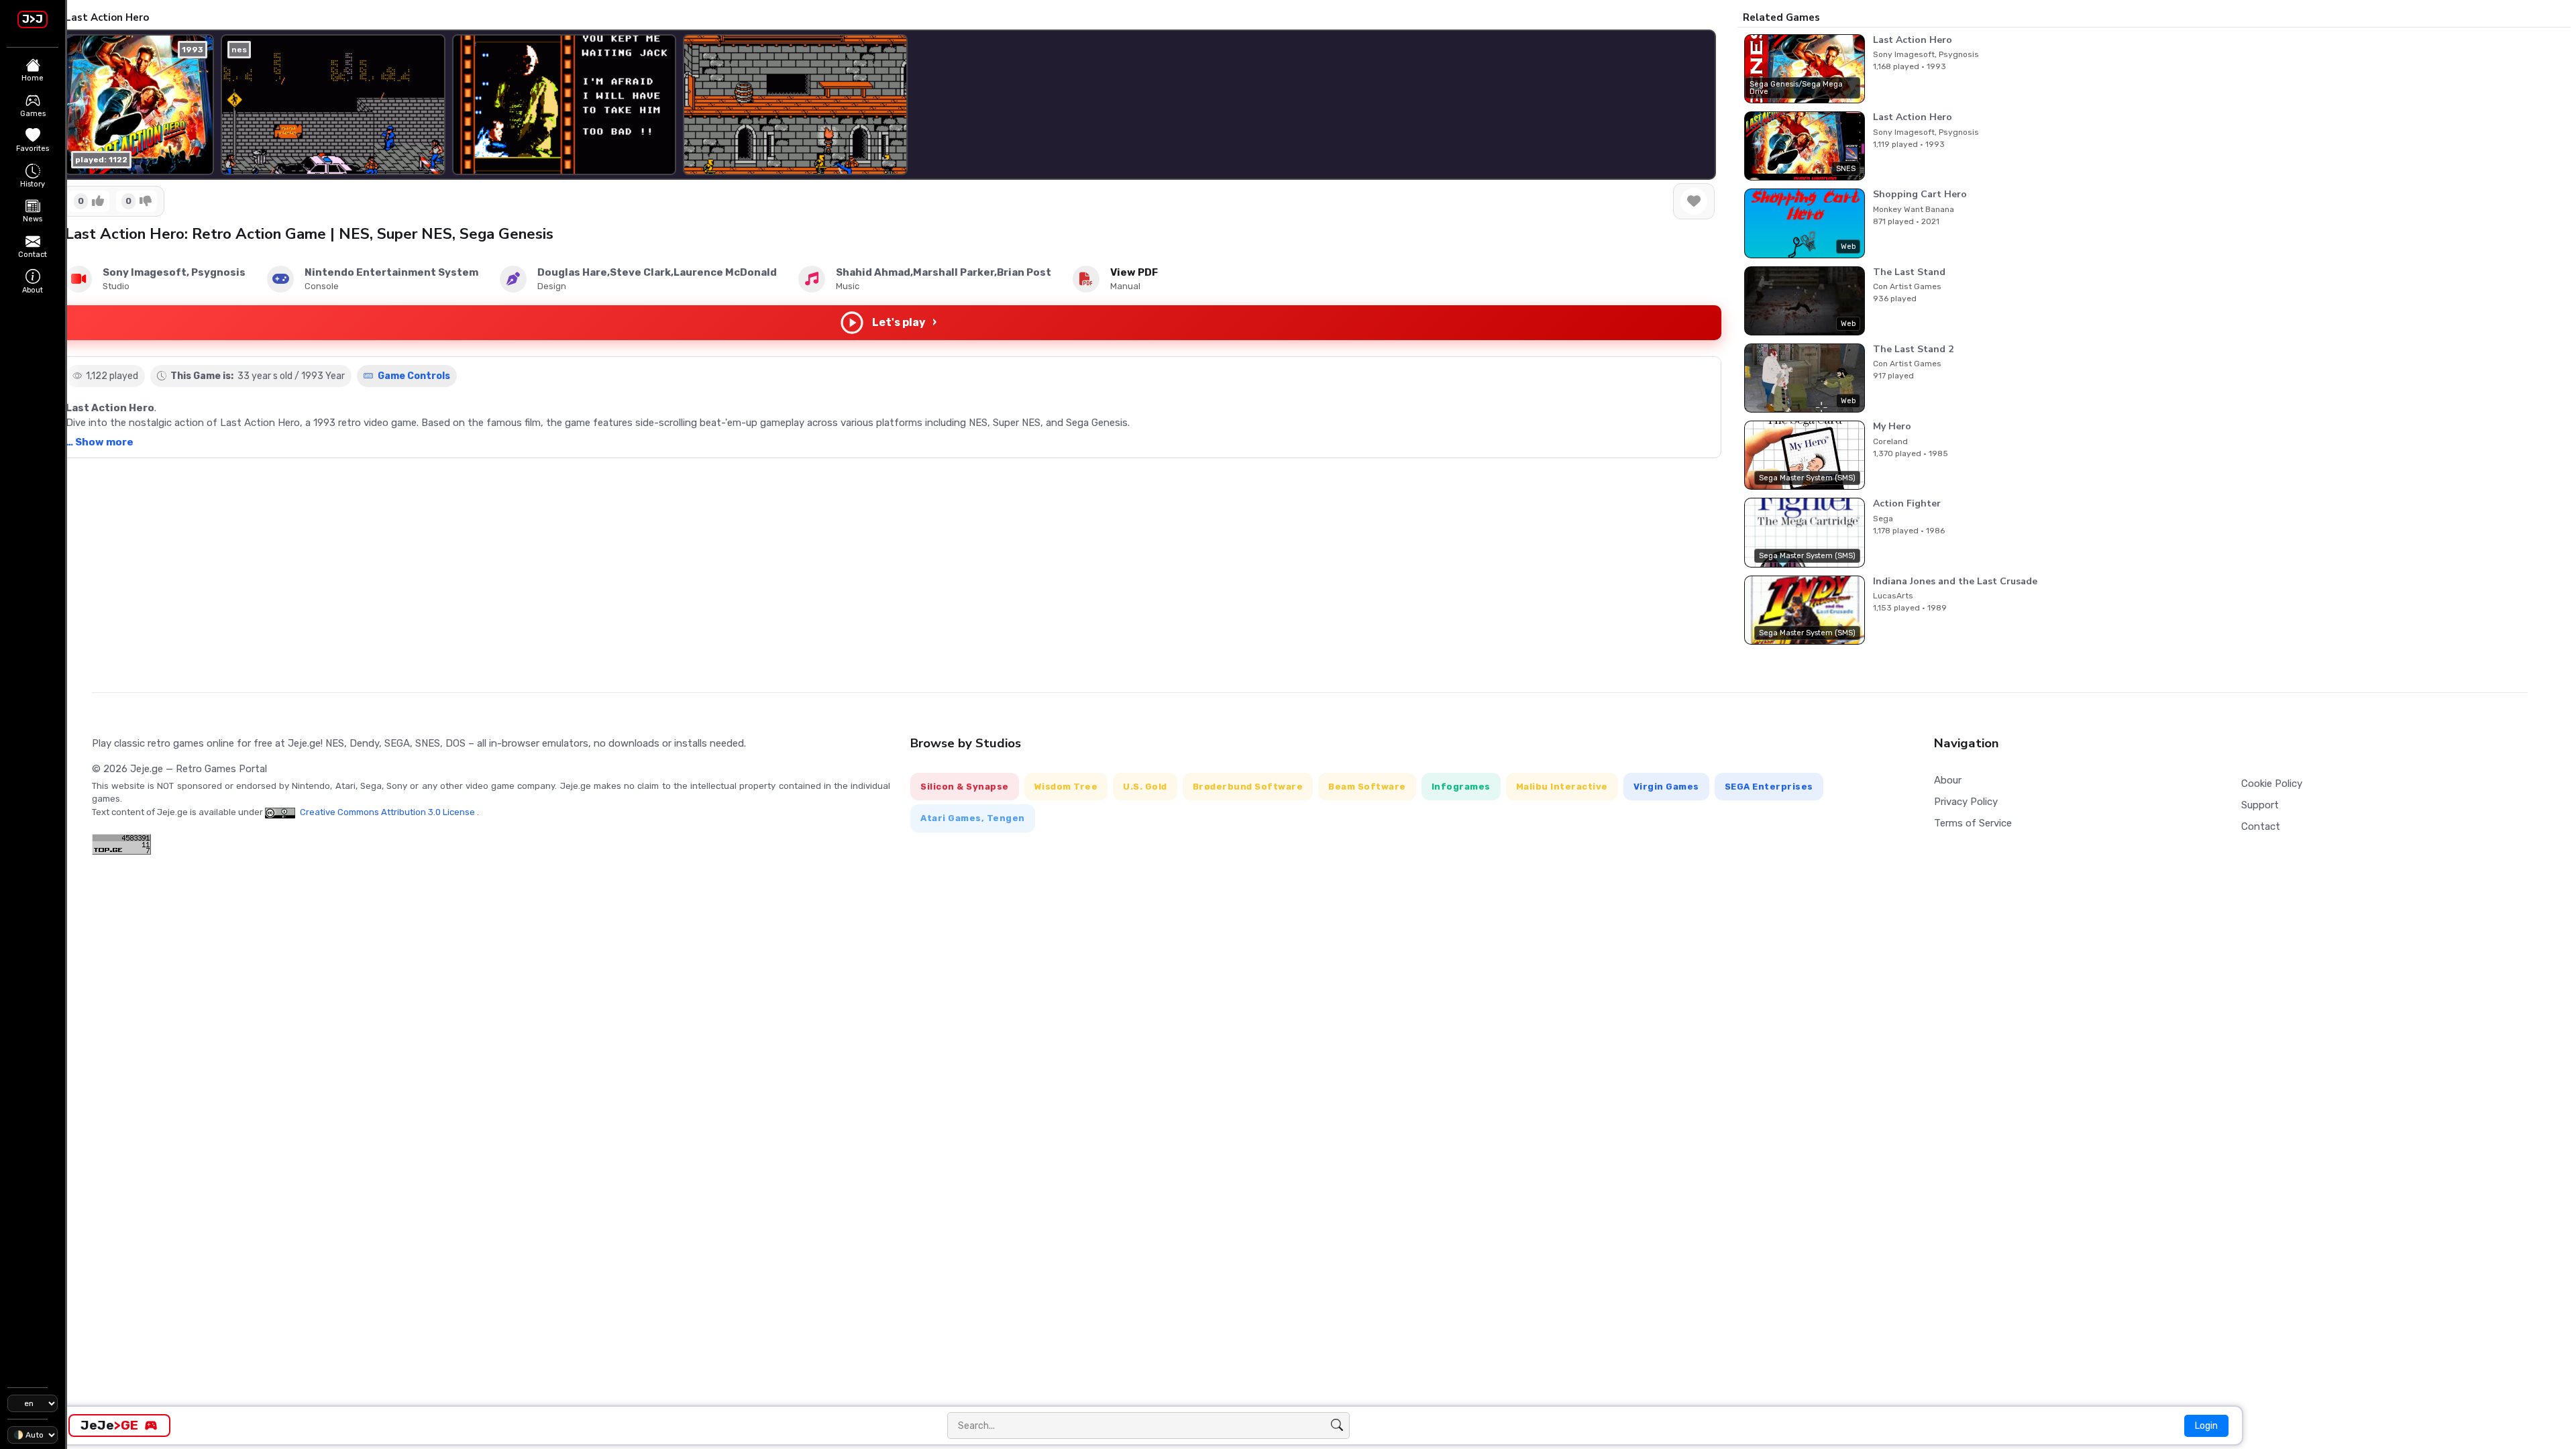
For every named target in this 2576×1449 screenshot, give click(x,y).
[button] (1695, 105)
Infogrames (1461, 787)
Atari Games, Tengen (973, 818)
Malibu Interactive (1562, 787)
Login (2206, 1426)
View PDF (1134, 272)
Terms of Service (1973, 823)
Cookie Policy (2272, 784)
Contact (2261, 826)
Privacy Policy (1966, 802)
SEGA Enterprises (1769, 787)
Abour (1948, 780)
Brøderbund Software (1248, 787)
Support (2260, 805)
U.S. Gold (1145, 787)
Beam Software (1367, 787)
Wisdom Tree (1066, 787)
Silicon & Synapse (965, 787)
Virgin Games (1666, 787)
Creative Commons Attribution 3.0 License (387, 812)
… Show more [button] (100, 442)
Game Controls (413, 376)
